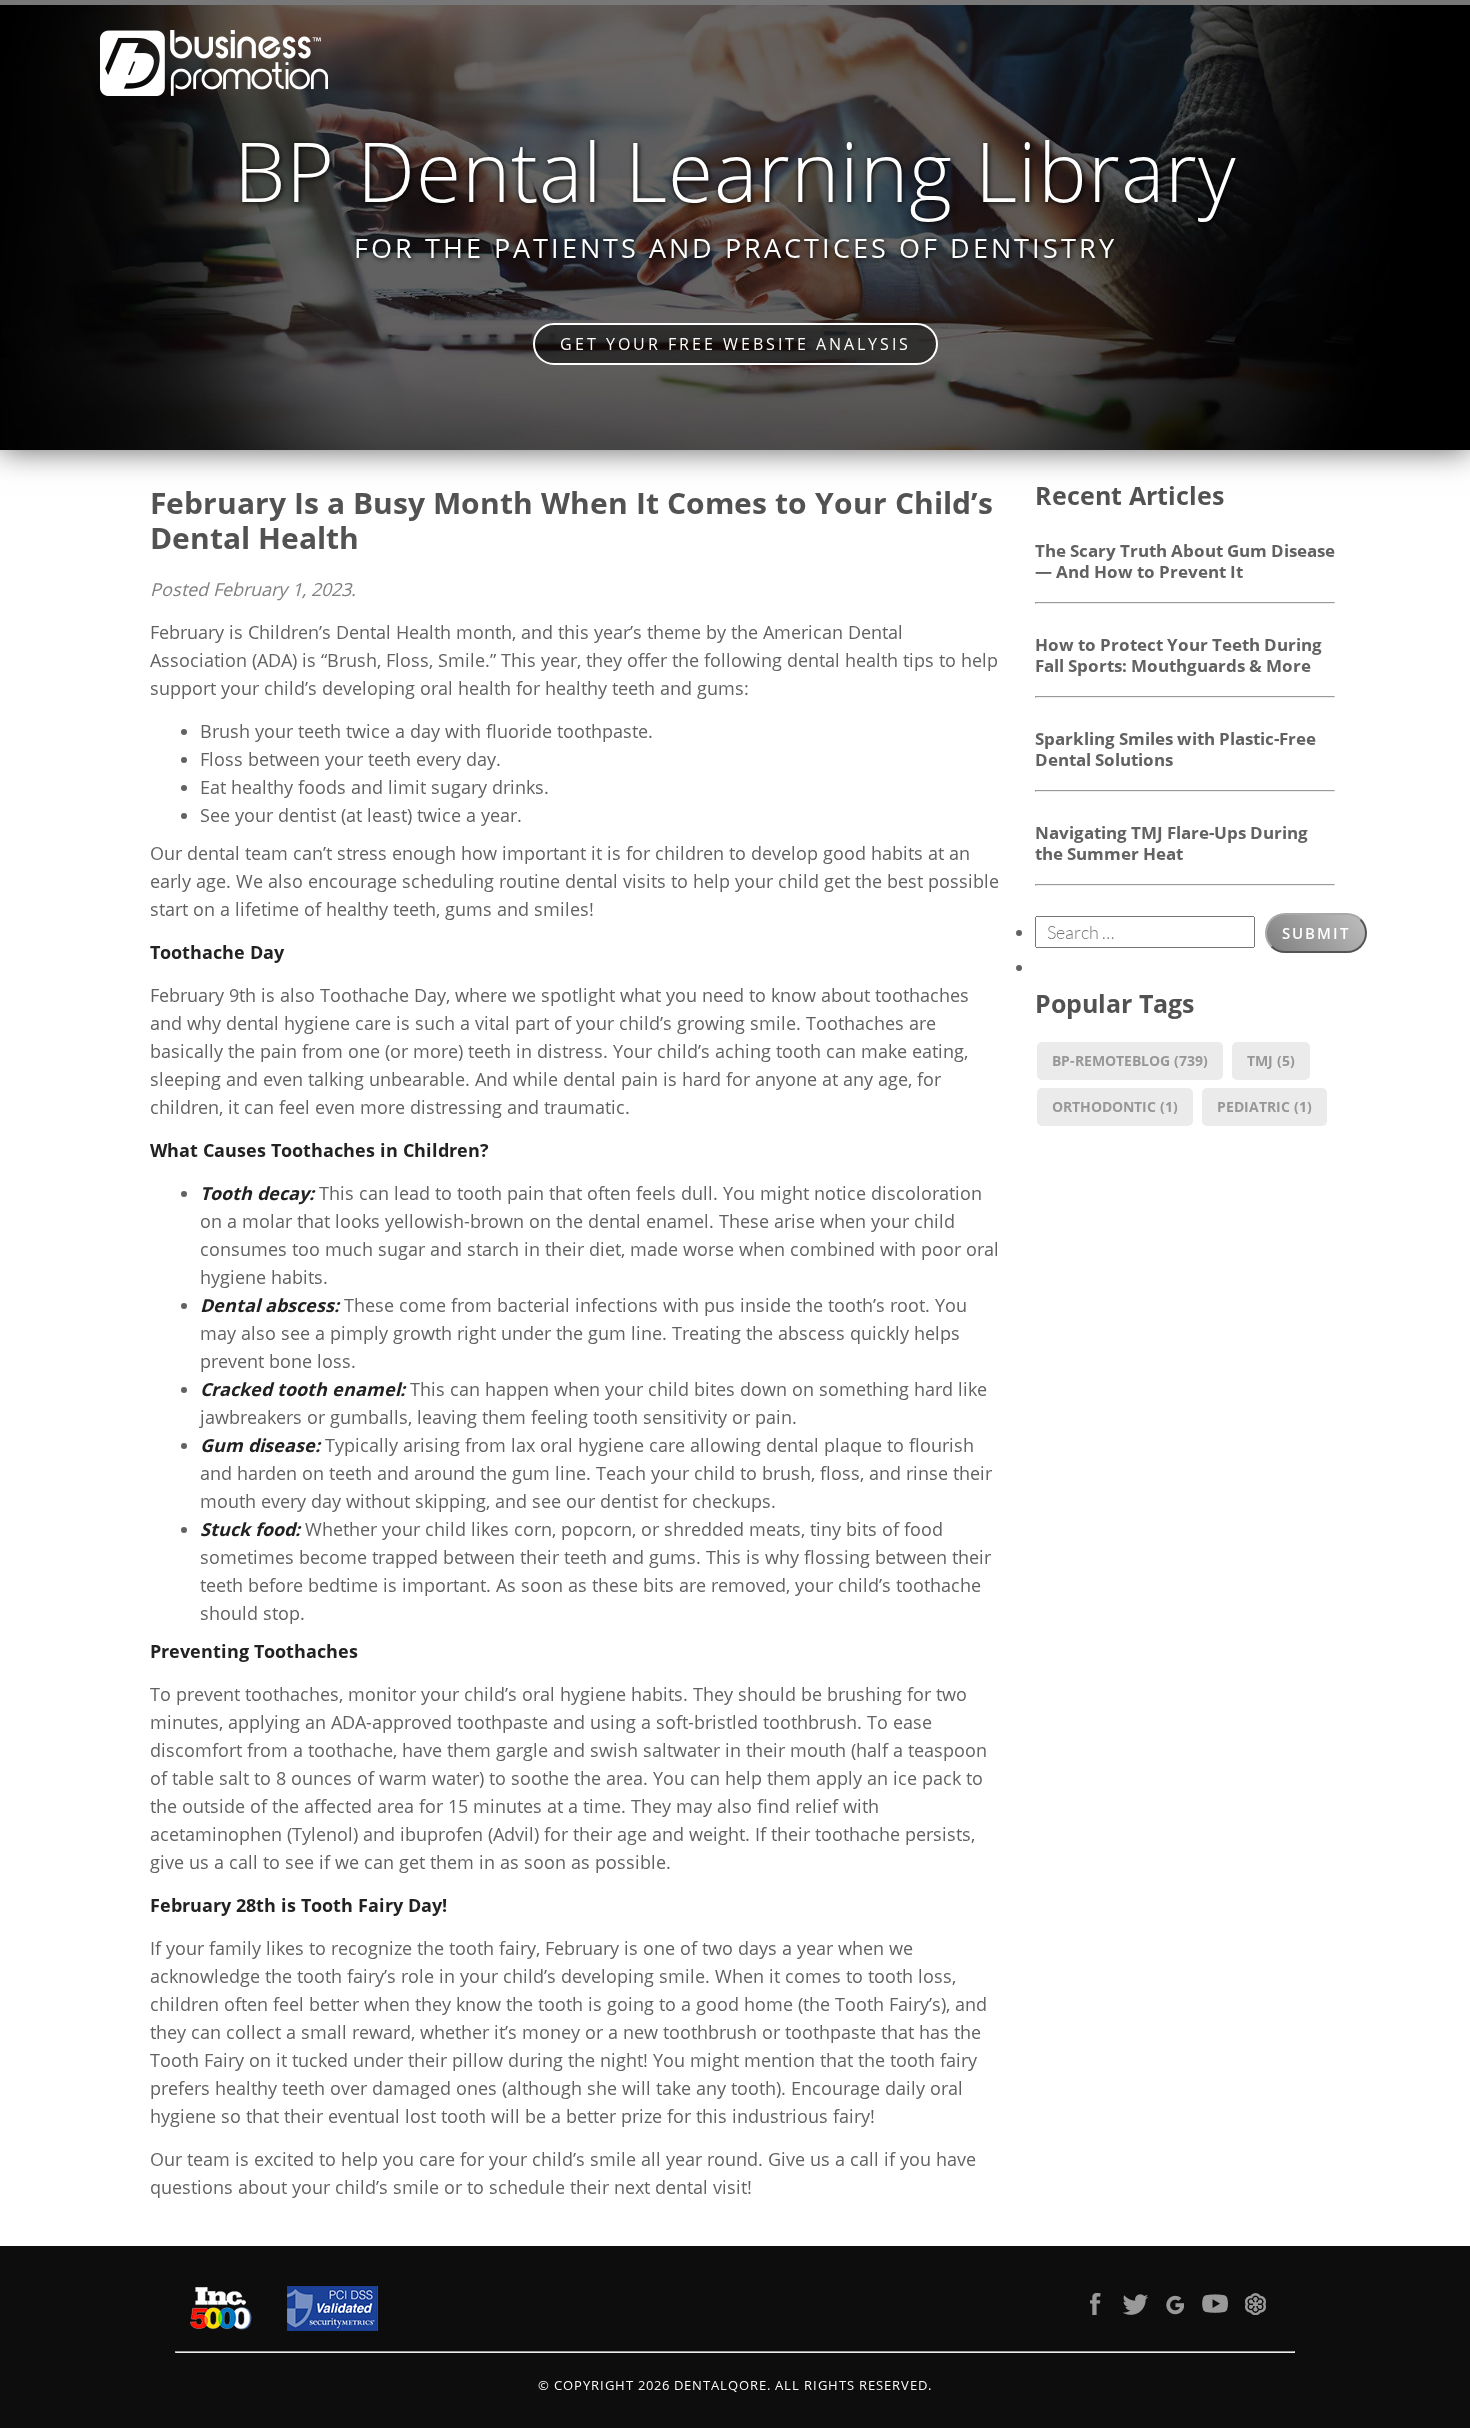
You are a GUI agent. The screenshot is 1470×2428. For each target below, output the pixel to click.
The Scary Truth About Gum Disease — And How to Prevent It (1185, 560)
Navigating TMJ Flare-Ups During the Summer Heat (1171, 842)
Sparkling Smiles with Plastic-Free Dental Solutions (1175, 748)
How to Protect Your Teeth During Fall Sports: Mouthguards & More (1178, 654)
